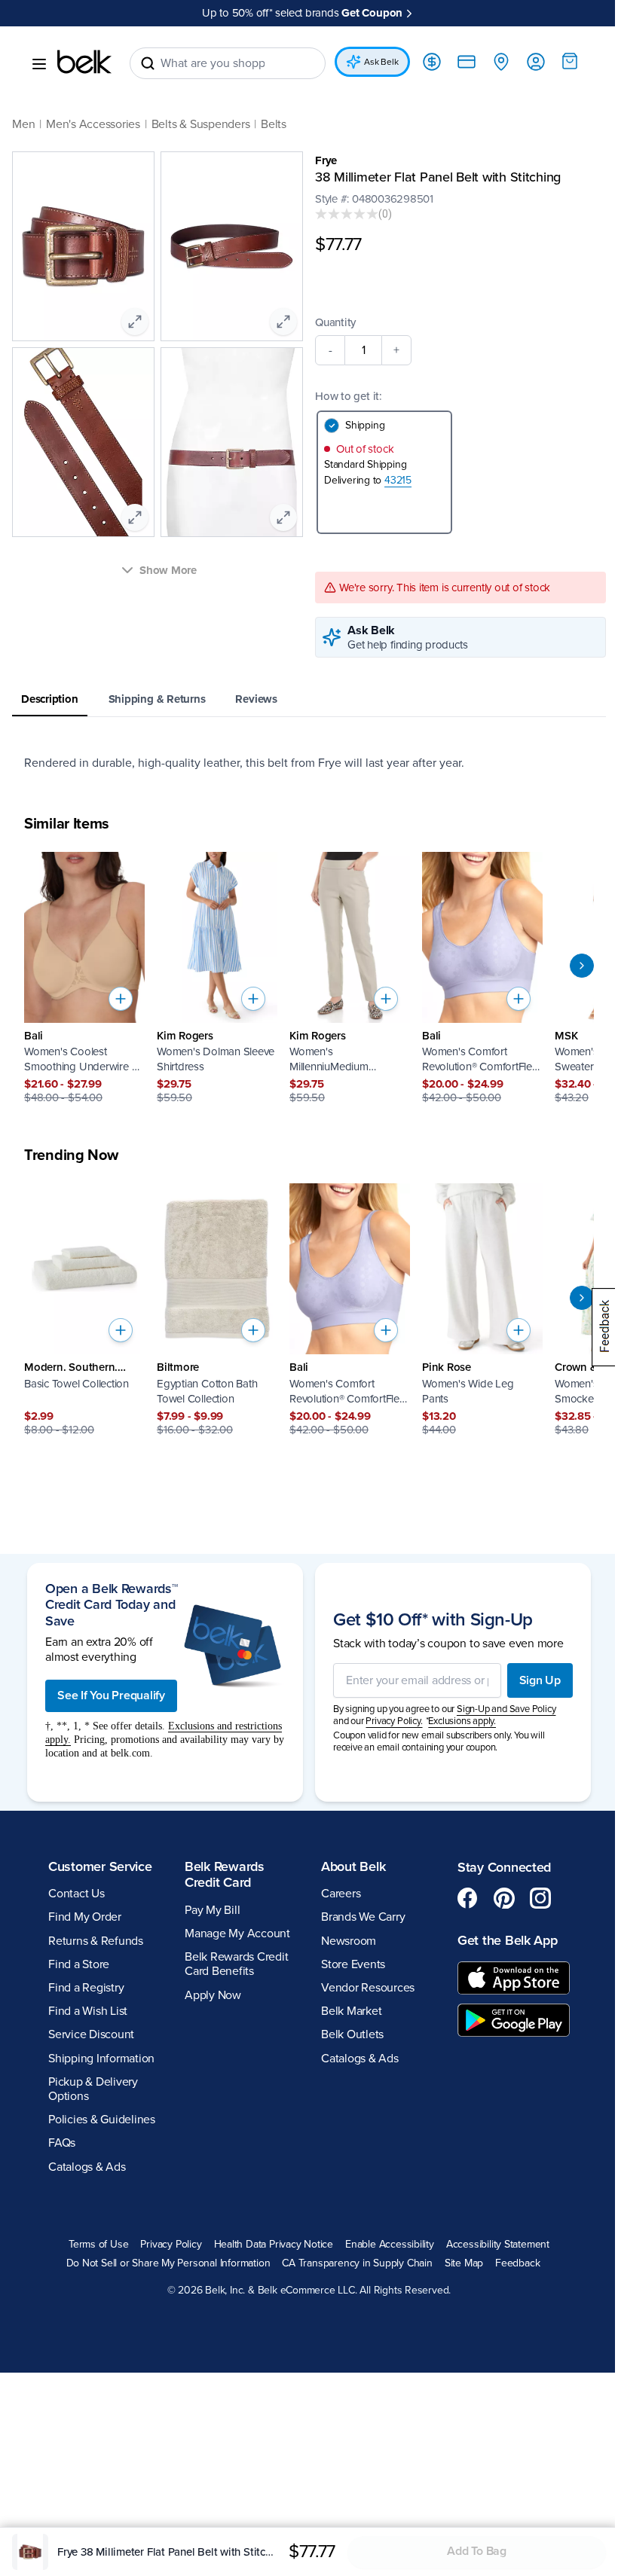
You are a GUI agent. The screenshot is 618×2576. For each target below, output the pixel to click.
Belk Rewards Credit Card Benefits (236, 1964)
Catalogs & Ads (87, 2167)
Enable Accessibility (390, 2245)
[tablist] (309, 700)
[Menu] (39, 64)
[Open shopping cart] (570, 61)
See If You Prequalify (111, 1695)
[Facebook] (468, 1898)
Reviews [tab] (256, 699)
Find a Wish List (88, 2011)
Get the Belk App (508, 1940)
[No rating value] (347, 214)
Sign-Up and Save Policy (506, 1709)
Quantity (335, 322)
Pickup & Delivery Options (93, 2089)
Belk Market (351, 2011)
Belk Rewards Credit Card (225, 1875)
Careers (341, 1894)
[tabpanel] (309, 763)
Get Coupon (372, 13)
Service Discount (91, 2034)
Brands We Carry (363, 1917)
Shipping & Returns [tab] (157, 699)
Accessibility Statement (498, 2245)
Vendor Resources (368, 1988)
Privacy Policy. (394, 1721)
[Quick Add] (121, 999)
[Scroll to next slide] (582, 966)
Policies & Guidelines (102, 2120)
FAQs (62, 2143)
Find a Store (79, 1964)
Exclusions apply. (462, 1721)
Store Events (353, 1964)
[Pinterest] (504, 1898)
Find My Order (85, 1917)
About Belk (353, 1866)
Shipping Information (101, 2059)
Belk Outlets (352, 2034)
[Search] (148, 63)
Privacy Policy (171, 2245)
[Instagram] (540, 1898)
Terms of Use (98, 2245)
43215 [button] (398, 480)
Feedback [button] (517, 2263)
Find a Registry (86, 1988)
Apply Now (213, 1995)
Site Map (464, 2263)
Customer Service (100, 1866)
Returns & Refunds (96, 1941)
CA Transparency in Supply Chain (357, 2263)
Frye (326, 160)
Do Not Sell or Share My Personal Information (168, 2263)
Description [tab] (50, 699)
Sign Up (540, 1680)
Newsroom (349, 1941)
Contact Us (76, 1894)
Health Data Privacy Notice (274, 2245)
